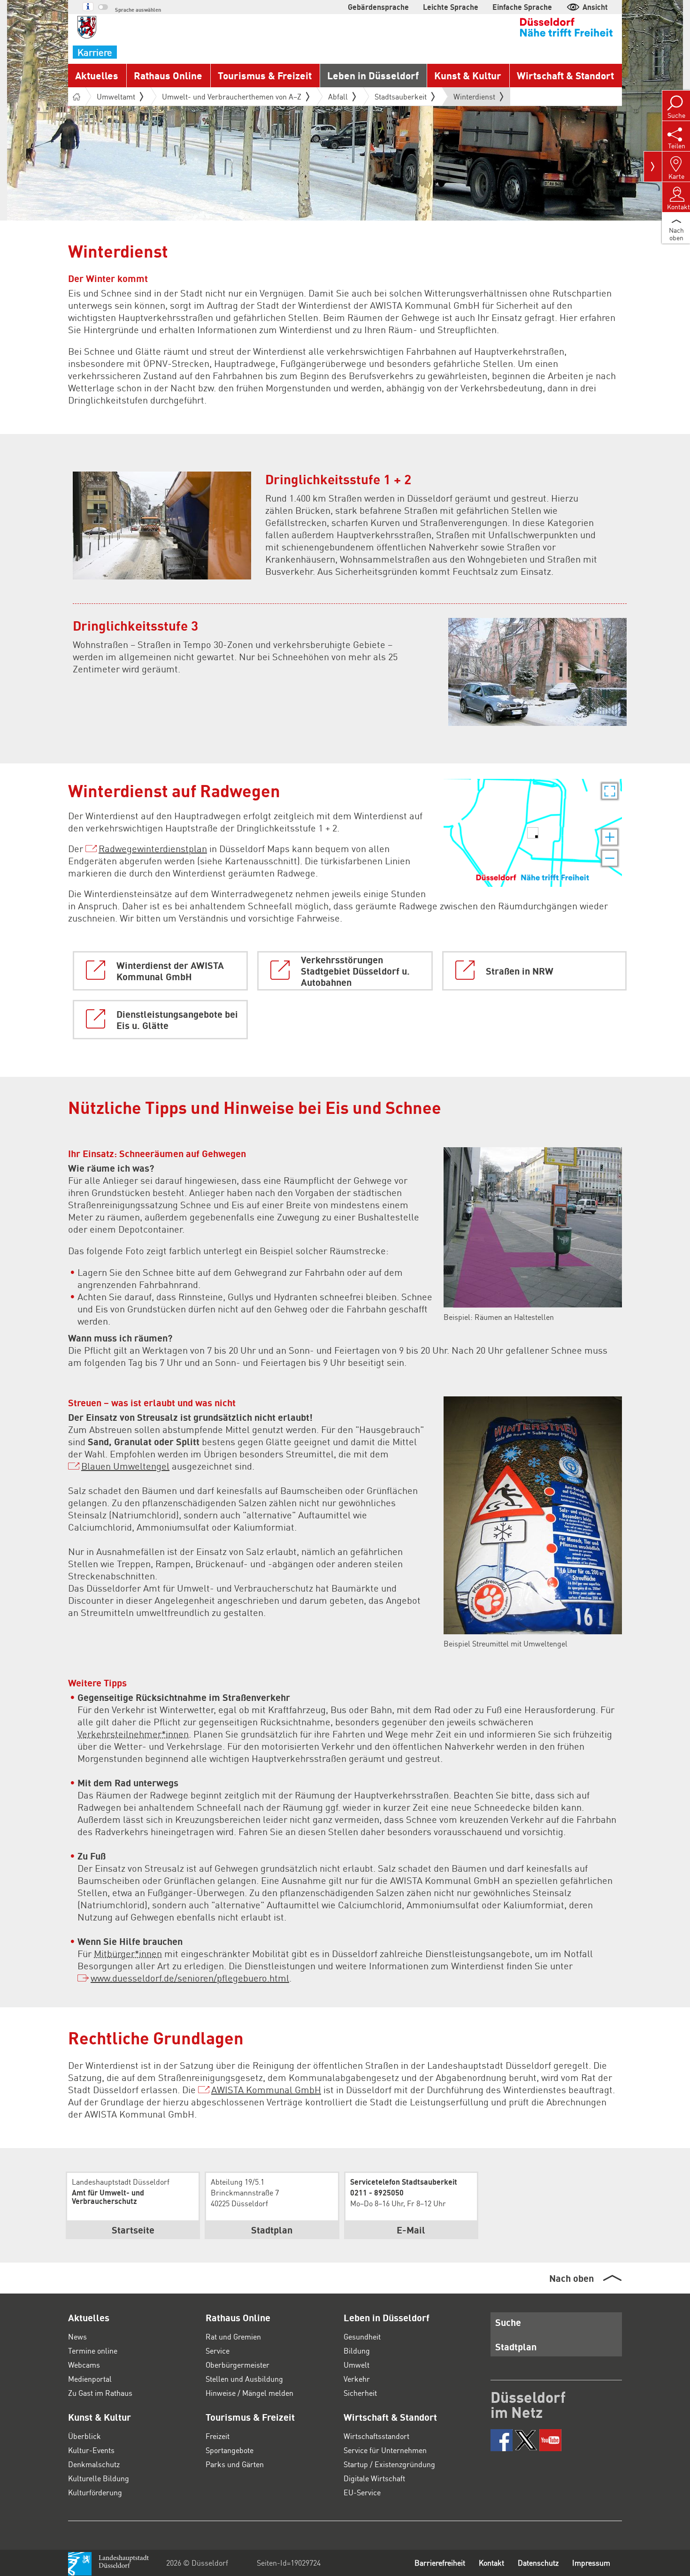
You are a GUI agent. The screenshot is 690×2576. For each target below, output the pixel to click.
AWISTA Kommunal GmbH (266, 2089)
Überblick (84, 2436)
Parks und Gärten (235, 2464)
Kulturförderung (95, 2492)
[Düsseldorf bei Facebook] (502, 2440)
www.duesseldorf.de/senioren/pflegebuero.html (190, 1978)
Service (218, 2351)
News (77, 2336)
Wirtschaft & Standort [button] (565, 75)
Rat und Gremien (233, 2336)
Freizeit (218, 2436)
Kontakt (491, 2563)
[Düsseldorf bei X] (526, 2440)
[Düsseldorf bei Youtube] (550, 2440)
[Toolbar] (653, 167)
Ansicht (595, 7)
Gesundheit (362, 2336)
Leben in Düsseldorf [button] (373, 75)
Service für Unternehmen (385, 2450)
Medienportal (90, 2379)
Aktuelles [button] (97, 75)
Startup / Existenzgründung (389, 2464)
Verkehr (357, 2379)
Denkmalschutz (94, 2464)
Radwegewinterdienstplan (153, 848)
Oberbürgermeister (238, 2365)
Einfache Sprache (522, 7)
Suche (508, 2322)
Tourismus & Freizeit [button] (265, 75)
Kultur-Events (91, 2450)
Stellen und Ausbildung (244, 2379)
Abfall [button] (338, 96)
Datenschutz (538, 2563)
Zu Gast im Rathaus (100, 2393)
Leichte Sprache (451, 7)
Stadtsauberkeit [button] (401, 96)
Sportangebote (230, 2450)
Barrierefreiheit (440, 2563)
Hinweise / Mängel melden (249, 2393)
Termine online (93, 2351)
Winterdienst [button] (474, 99)
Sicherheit (360, 2393)
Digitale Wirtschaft (374, 2478)
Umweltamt (116, 96)
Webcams (84, 2365)
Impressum (591, 2563)
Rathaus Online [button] (168, 75)
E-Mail (411, 2230)
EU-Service (362, 2492)
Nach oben (571, 2278)
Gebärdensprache (378, 7)
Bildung (357, 2351)
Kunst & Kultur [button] (468, 75)
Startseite (133, 2230)
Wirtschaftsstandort (376, 2436)
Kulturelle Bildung (99, 2478)
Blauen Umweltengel (125, 1466)
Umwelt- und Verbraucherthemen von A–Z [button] (232, 96)
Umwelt (356, 2365)
